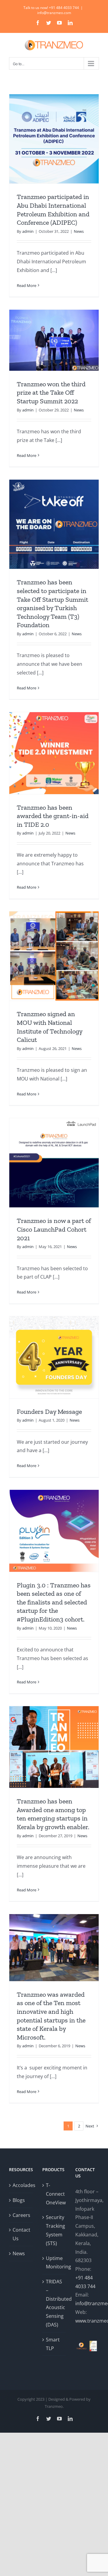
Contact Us (21, 2234)
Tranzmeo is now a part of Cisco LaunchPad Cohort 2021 (54, 1229)
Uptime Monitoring (54, 2263)
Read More (27, 285)
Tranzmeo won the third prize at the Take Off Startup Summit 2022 (51, 393)
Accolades (21, 2185)
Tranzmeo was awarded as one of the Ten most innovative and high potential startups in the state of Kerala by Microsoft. (51, 2016)
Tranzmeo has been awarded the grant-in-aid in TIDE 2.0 (53, 816)
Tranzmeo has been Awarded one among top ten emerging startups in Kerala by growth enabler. (53, 1814)
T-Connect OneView (54, 2194)
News (79, 231)
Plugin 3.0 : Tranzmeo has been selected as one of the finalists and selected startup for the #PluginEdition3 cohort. (54, 1602)
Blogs (19, 2200)
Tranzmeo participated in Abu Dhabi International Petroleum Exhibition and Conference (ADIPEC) (53, 210)
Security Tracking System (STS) (54, 2230)
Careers (21, 2215)
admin (28, 231)
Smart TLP (53, 2344)
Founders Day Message (49, 1412)
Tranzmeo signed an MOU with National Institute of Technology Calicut (49, 1027)
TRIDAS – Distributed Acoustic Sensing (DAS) (54, 2303)
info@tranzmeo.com (54, 13)
